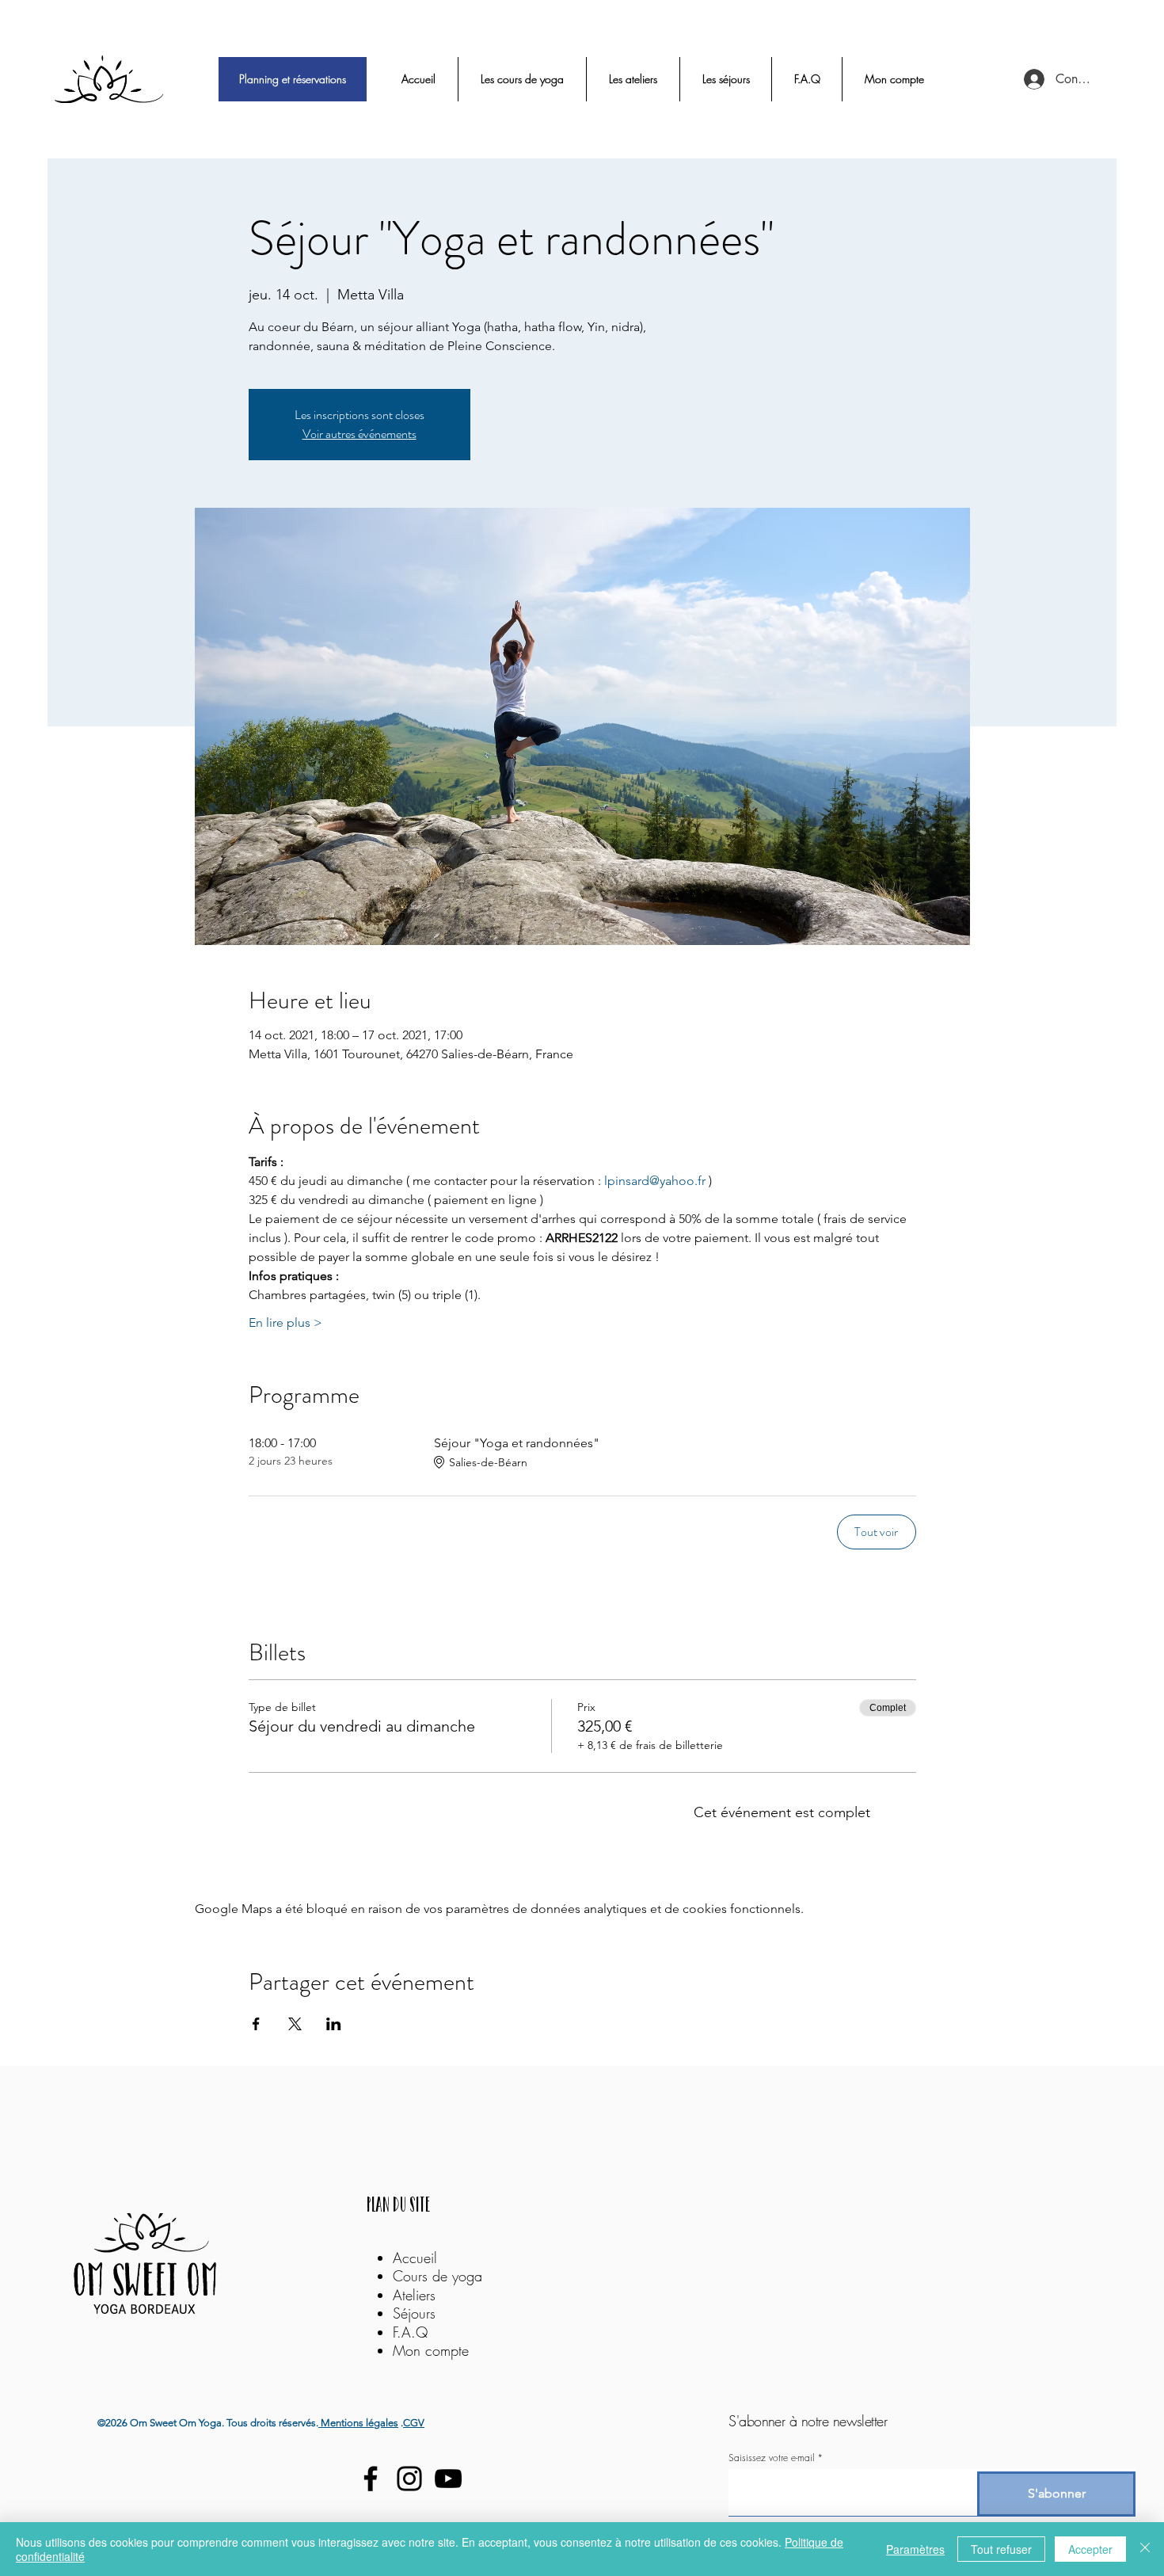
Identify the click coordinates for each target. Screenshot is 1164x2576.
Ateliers (417, 2295)
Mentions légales (358, 2423)
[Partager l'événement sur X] (295, 2024)
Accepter (1090, 2549)
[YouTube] (448, 2479)
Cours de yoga (437, 2276)
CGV (414, 2423)
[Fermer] (1145, 2549)
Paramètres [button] (915, 2549)
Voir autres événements (359, 434)
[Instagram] (409, 2479)
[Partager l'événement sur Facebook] (256, 2024)
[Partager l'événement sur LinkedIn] (334, 2024)
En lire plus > (285, 1322)
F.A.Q (410, 2332)
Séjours (414, 2313)
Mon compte (431, 2350)
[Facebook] (371, 2479)
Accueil (415, 2258)
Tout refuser (1001, 2549)
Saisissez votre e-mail (771, 2458)
